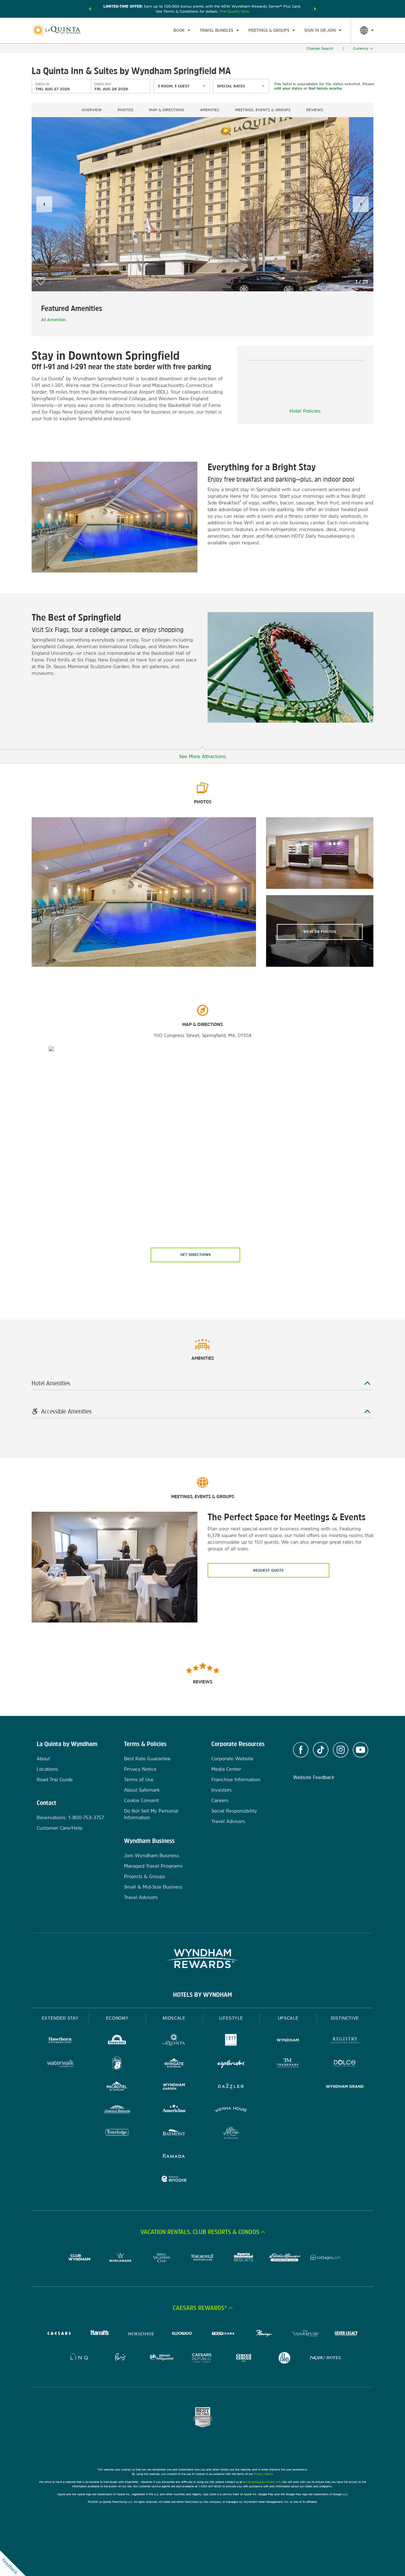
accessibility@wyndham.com (262, 2482)
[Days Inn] (117, 2041)
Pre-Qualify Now (235, 11)
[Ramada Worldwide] (174, 2157)
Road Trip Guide (55, 1779)
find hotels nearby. (325, 88)
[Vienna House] (231, 2110)
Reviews (315, 110)
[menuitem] (182, 30)
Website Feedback (314, 1777)
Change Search (320, 48)
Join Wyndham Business (152, 1855)
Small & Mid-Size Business (153, 1887)
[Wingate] (174, 2064)
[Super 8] (117, 2064)
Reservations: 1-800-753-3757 (70, 1817)
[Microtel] (117, 2087)
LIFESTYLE (231, 2018)
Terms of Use (139, 1779)
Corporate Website (232, 1759)
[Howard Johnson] (117, 2110)
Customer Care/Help (59, 1828)
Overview (92, 110)
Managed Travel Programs (153, 1866)
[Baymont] (174, 2133)
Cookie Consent (141, 1800)
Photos (125, 110)
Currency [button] (361, 48)
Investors (221, 1790)
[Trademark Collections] (288, 2064)
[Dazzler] (231, 2087)
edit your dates (288, 88)
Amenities (210, 110)
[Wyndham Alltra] (231, 2133)
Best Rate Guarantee (147, 1759)
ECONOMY (117, 2018)
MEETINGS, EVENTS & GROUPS (263, 110)
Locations (47, 1769)
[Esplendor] (231, 2064)
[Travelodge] (117, 2133)
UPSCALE (288, 2018)
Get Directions (196, 1255)
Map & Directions (167, 110)
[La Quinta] (174, 2041)
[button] (90, 9)
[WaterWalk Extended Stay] (60, 2064)
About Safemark (142, 1790)
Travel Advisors (141, 1897)
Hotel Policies (305, 411)
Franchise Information (236, 1779)
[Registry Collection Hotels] (345, 2041)
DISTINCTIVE (345, 2018)
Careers (220, 1800)
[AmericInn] (174, 2110)
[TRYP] (231, 2041)
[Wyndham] (288, 2041)
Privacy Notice (140, 1769)
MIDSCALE (174, 2018)
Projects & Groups (145, 1876)
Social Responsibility (234, 1811)
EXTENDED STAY (60, 2018)
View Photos (320, 932)
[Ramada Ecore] (174, 2180)
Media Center (226, 1769)
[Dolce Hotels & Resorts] (345, 2064)
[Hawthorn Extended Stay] (60, 2041)
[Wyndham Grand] (345, 2087)
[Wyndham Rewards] (202, 1959)
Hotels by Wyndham (202, 1995)
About (43, 1759)
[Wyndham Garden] (174, 2087)
